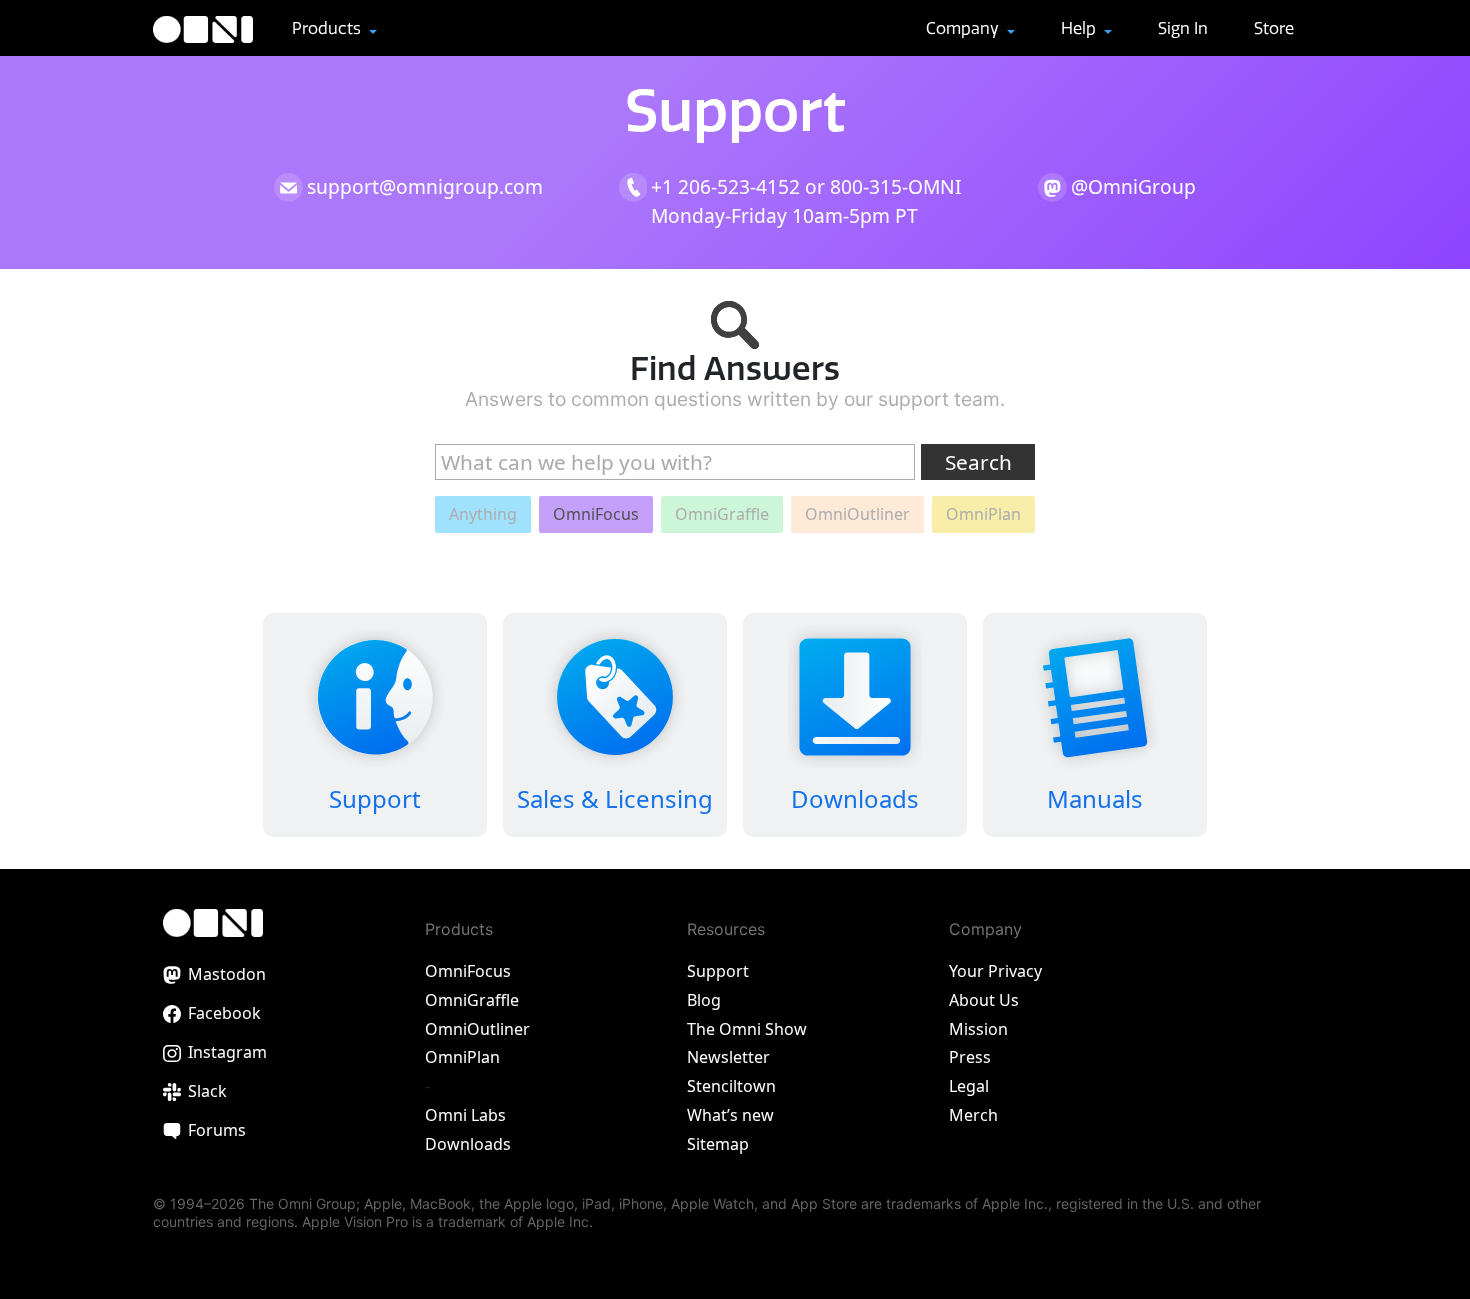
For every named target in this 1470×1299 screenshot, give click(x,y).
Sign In (1183, 28)
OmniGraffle (472, 1000)
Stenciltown (731, 1086)
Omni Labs (465, 1115)
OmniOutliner (477, 1029)
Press (970, 1057)
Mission (978, 1029)
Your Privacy (995, 971)
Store (1274, 28)
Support (718, 971)
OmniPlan (462, 1057)
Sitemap (718, 1144)
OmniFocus (468, 971)
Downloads (468, 1144)
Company (964, 28)
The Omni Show (747, 1029)
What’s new (730, 1115)
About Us (984, 1000)
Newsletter (728, 1057)
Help (1080, 28)
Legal (969, 1086)
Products (328, 28)
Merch (973, 1115)
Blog (704, 1000)
